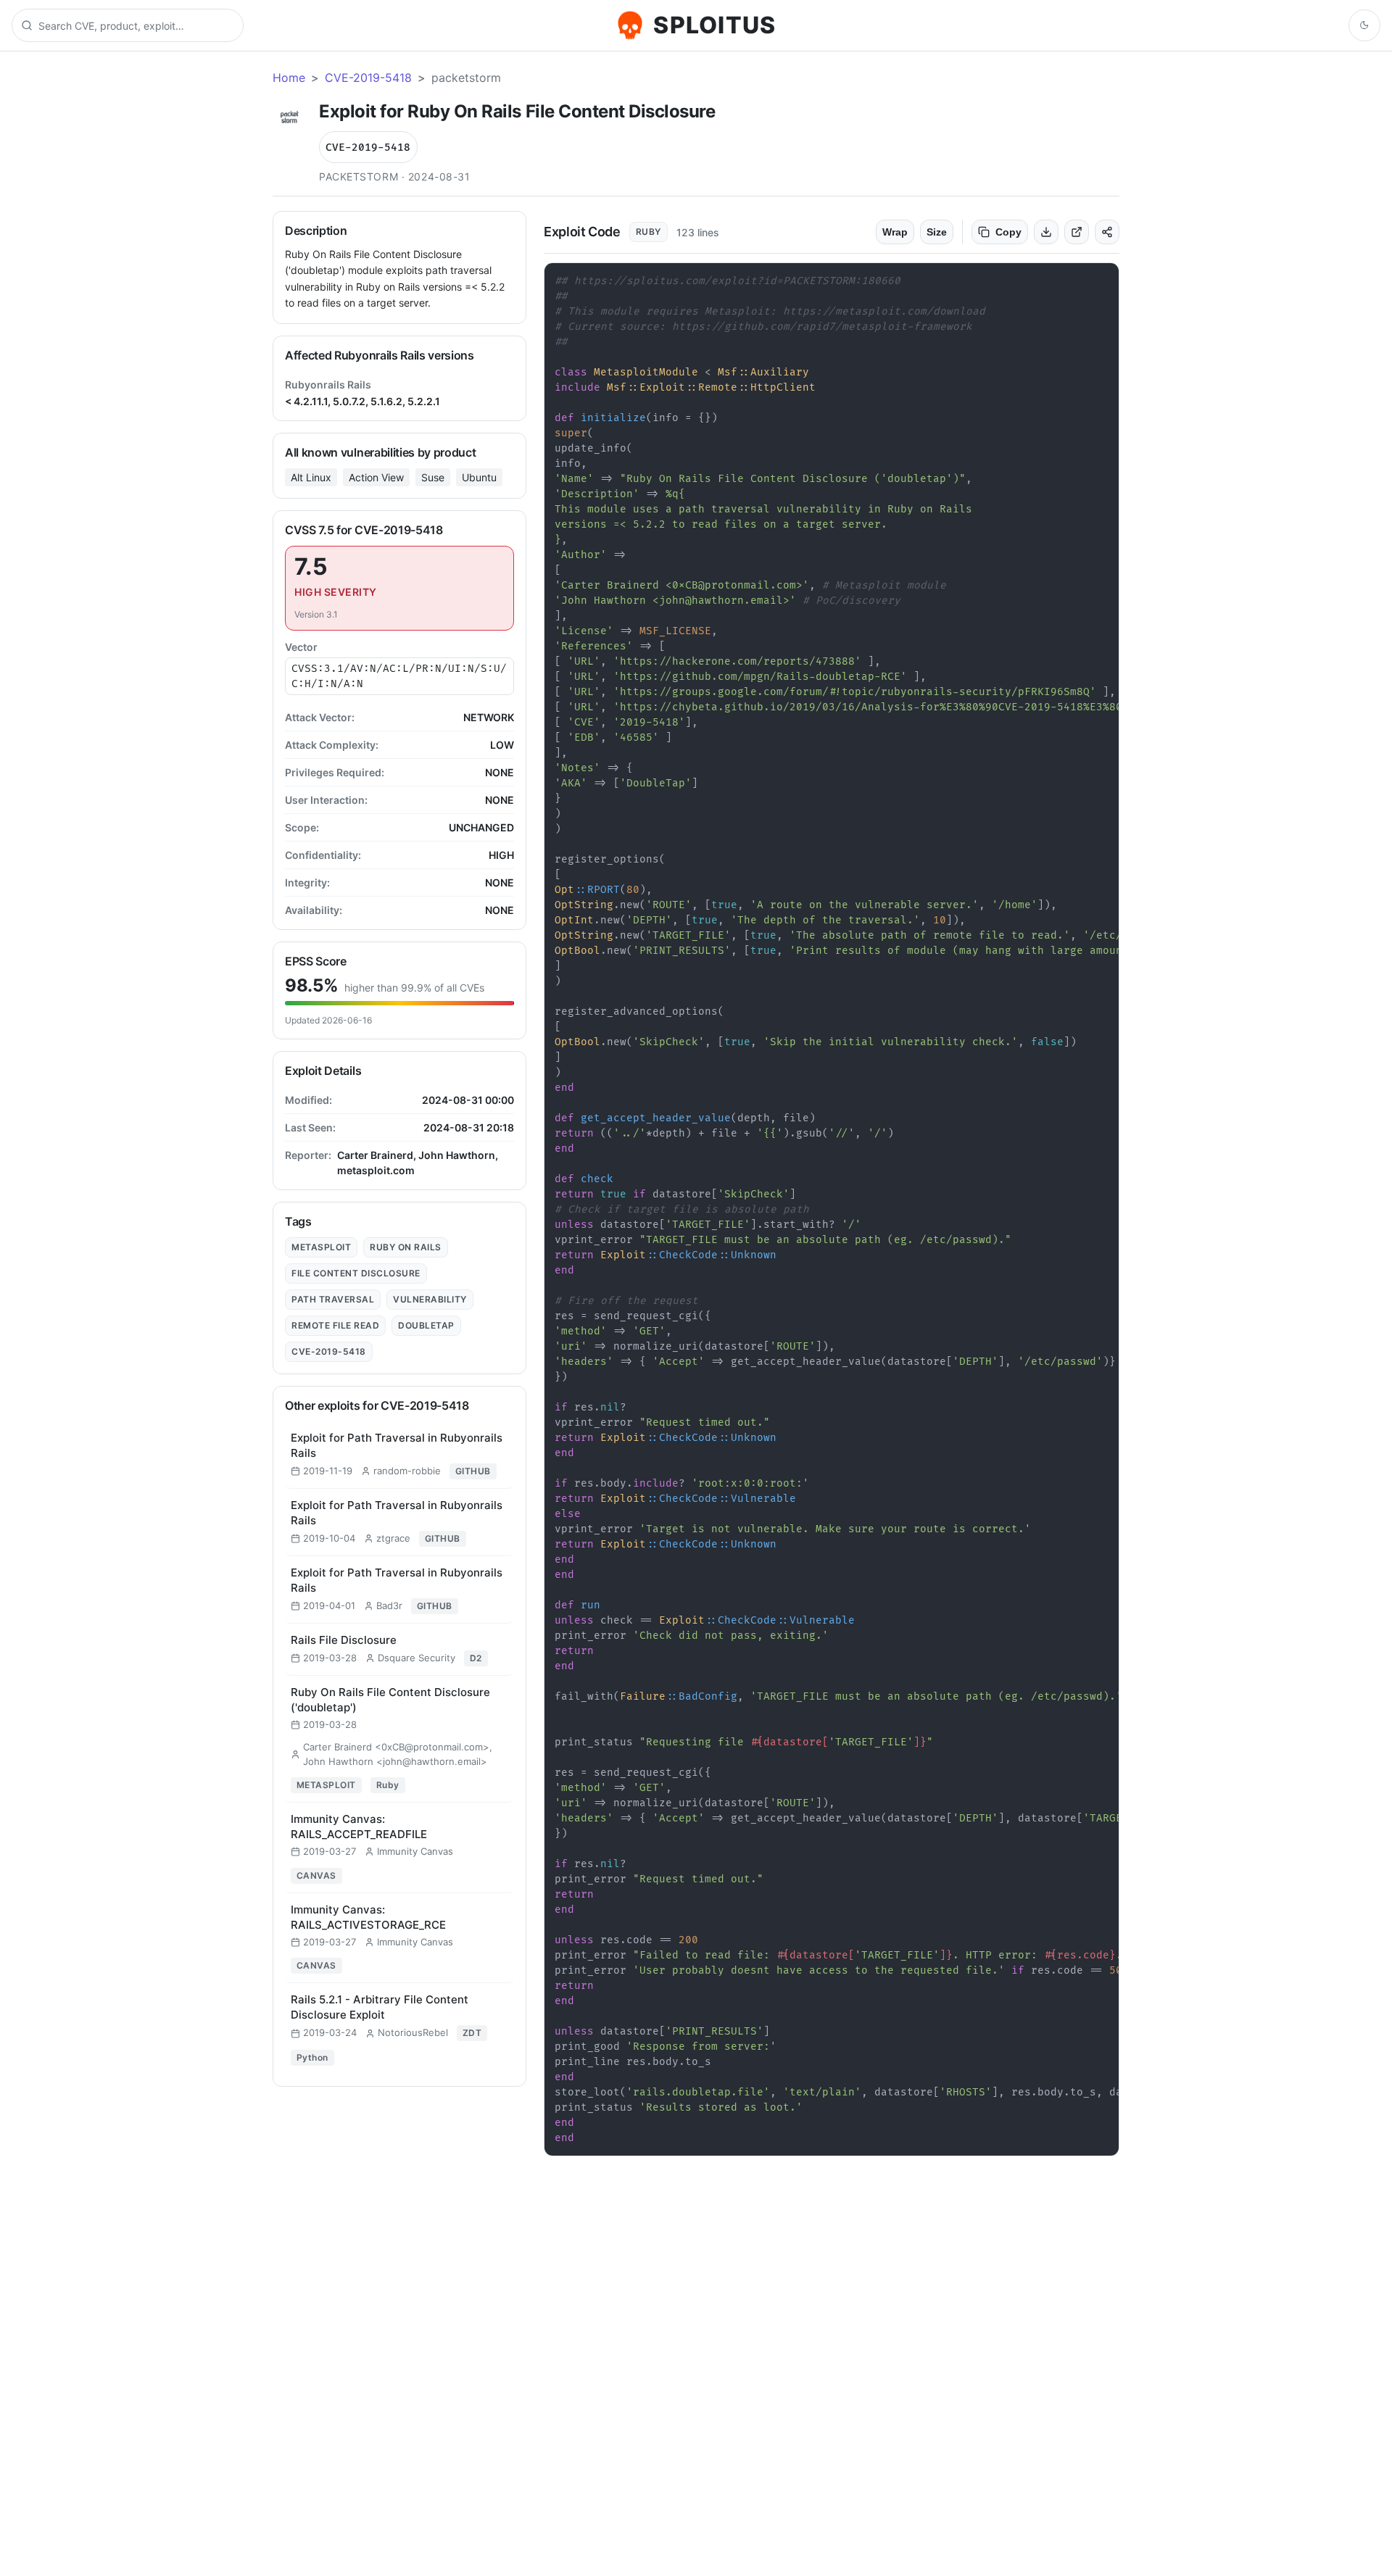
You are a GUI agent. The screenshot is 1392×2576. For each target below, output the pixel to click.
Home (289, 78)
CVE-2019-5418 (368, 78)
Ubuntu (479, 477)
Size (937, 232)
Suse (433, 477)
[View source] (1077, 232)
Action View (376, 477)
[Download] (1046, 232)
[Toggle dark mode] (1364, 25)
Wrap (895, 232)
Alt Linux (311, 477)
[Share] (1107, 232)
